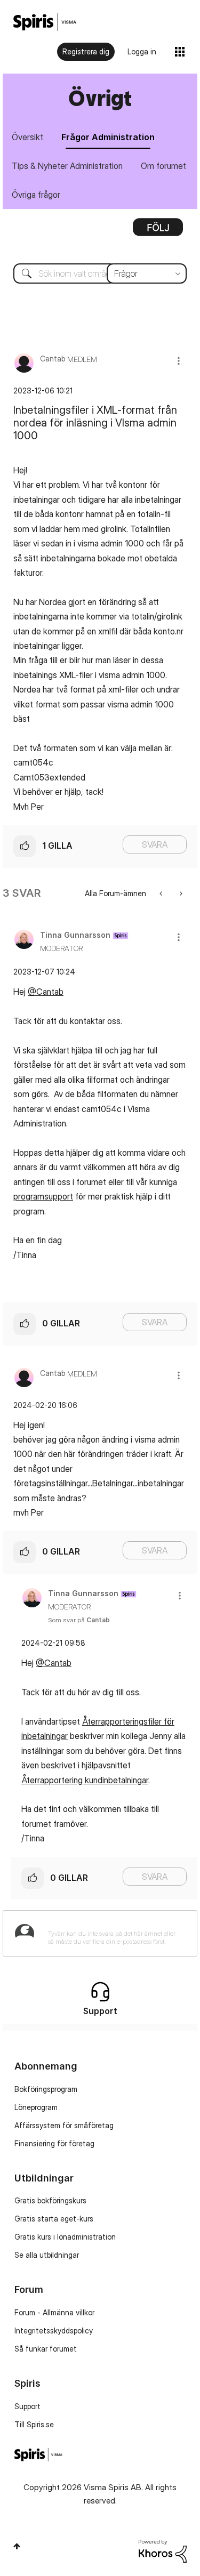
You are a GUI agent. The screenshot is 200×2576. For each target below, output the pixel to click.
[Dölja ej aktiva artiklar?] (180, 893)
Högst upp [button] (17, 2546)
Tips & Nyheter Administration (67, 166)
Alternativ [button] (158, 231)
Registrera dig (86, 51)
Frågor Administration (108, 137)
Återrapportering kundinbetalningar (85, 1780)
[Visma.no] (45, 22)
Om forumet (163, 166)
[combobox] (100, 273)
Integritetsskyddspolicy (54, 2331)
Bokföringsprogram (46, 2089)
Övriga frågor (36, 195)
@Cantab (46, 992)
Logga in (142, 51)
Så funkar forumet (46, 2349)
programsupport (43, 1196)
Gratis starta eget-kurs (54, 2219)
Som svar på (79, 1620)
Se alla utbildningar (47, 2255)
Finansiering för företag (54, 2143)
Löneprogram (36, 2107)
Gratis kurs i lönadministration (65, 2237)
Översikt (27, 137)
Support (27, 2406)
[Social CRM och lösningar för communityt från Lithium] (163, 2550)
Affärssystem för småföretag (64, 2125)
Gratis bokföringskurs (50, 2200)
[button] (179, 361)
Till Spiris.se (34, 2424)
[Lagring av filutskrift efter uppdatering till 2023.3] (162, 893)
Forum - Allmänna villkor (54, 2312)
